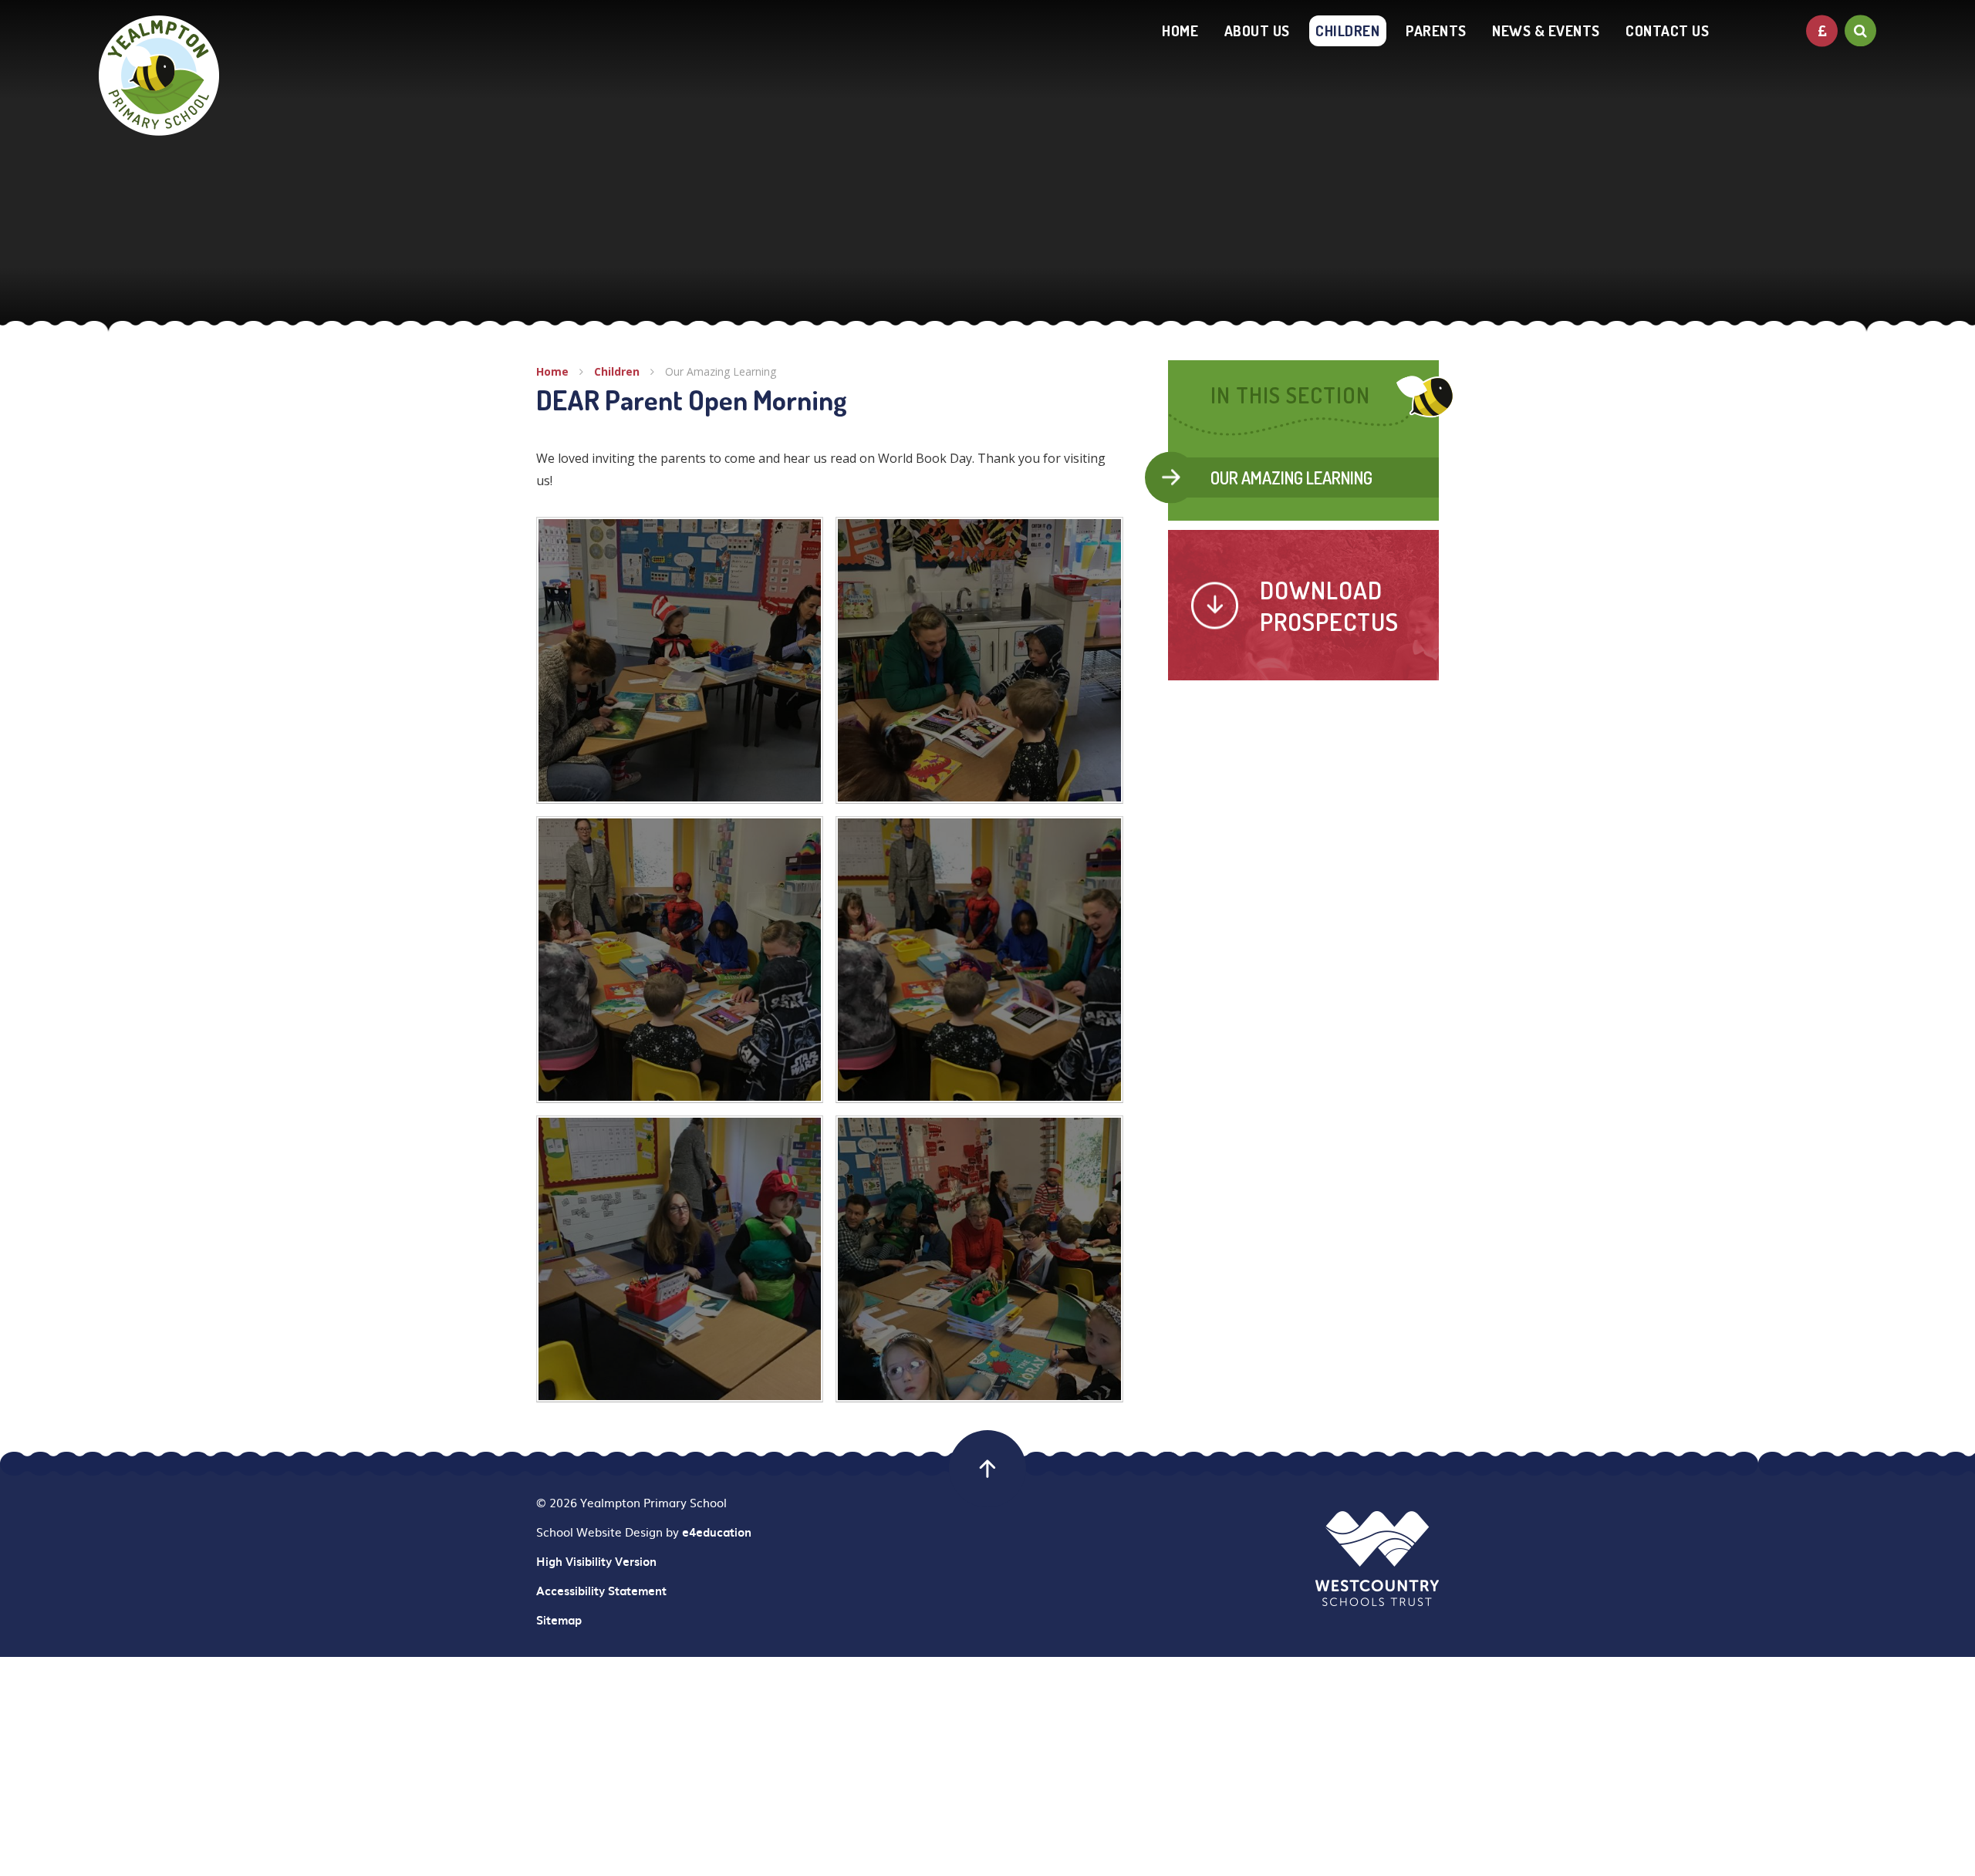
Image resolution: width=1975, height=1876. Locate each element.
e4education (717, 1532)
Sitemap (559, 1620)
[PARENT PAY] (1822, 30)
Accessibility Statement (601, 1591)
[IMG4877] (979, 660)
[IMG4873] (680, 1259)
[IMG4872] (979, 1259)
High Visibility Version (596, 1561)
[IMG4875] (979, 960)
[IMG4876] (680, 960)
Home (552, 371)
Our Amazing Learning (721, 371)
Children (617, 371)
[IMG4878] (680, 660)
